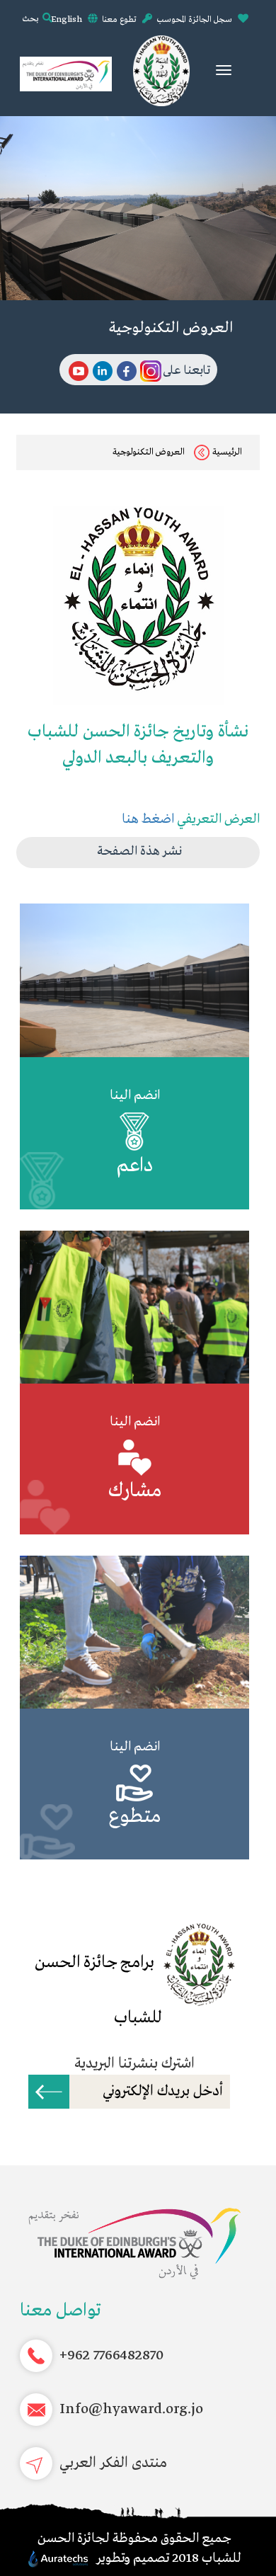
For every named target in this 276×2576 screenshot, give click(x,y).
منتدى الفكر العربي (113, 2463)
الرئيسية (227, 452)
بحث (30, 19)
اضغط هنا (148, 819)
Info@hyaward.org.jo (131, 2409)
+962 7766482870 (111, 2355)
